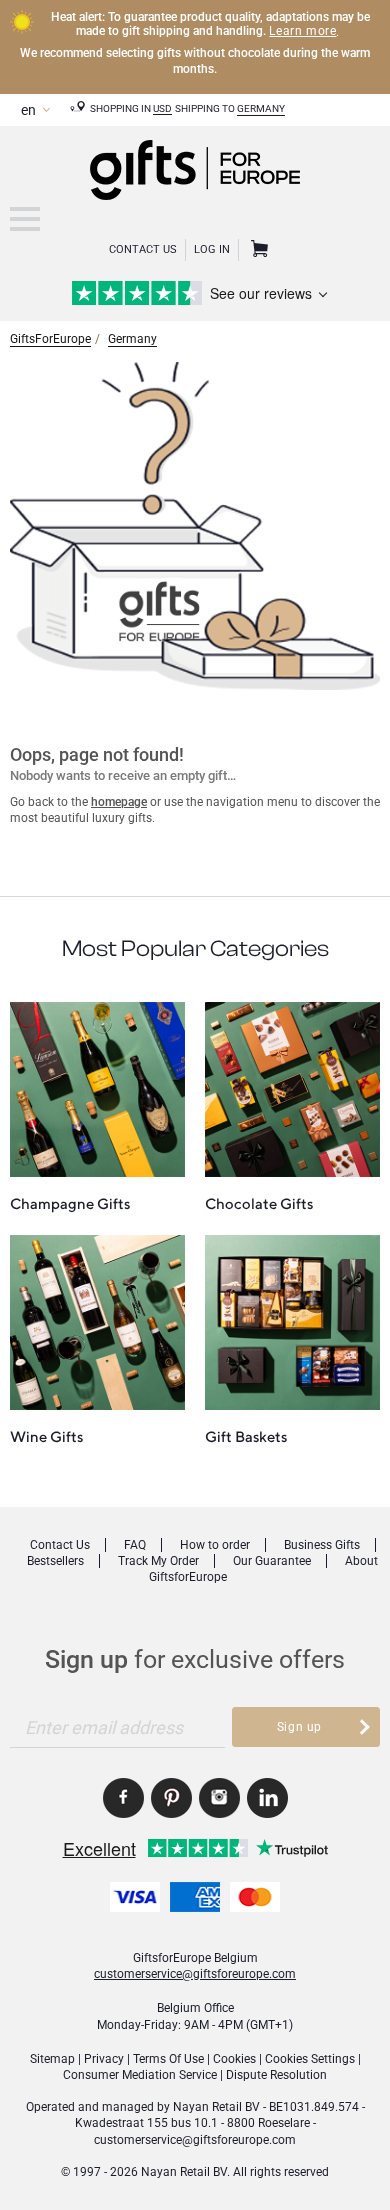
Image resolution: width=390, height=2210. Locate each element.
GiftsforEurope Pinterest (171, 1798)
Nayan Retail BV (216, 2107)
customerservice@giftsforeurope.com (195, 1974)
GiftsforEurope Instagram (219, 1798)
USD (162, 108)
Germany (261, 108)
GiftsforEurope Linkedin (267, 1798)
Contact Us (143, 249)
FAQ (135, 1545)
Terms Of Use (168, 2059)
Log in (212, 249)
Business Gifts (322, 1545)
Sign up (299, 1727)
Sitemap (52, 2059)
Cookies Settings (310, 2059)
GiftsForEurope (50, 339)
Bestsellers (55, 1561)
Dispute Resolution (276, 2075)
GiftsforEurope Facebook (123, 1798)
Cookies (234, 2059)
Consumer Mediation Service (140, 2075)
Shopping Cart (257, 250)
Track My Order (158, 1561)
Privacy (104, 2059)
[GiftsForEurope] (25, 219)
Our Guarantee (272, 1561)
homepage (119, 802)
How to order (215, 1545)
